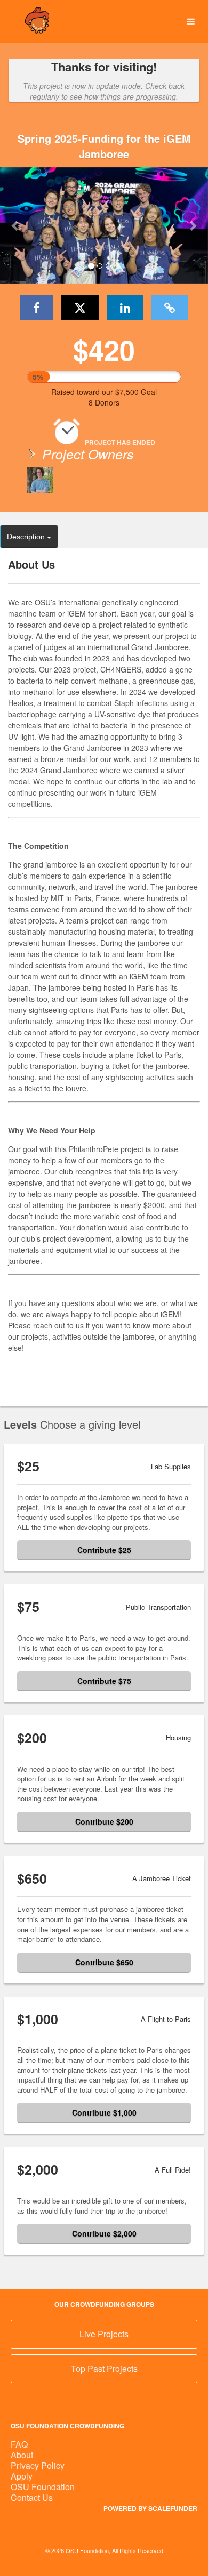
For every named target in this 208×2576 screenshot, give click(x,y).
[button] (16, 225)
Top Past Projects (104, 2368)
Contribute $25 (104, 1550)
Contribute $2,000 (104, 2233)
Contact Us (32, 2497)
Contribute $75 (104, 1681)
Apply (22, 2476)
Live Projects (104, 2334)
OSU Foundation (43, 2487)
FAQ (19, 2444)
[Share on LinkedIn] (125, 307)
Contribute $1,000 (104, 2112)
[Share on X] (80, 307)
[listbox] (104, 226)
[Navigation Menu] (191, 22)
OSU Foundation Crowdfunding (67, 2426)
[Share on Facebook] (37, 307)
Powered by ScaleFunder (150, 2508)
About (22, 2455)
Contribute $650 (104, 1962)
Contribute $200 (104, 1821)
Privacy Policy (38, 2465)
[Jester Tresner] (40, 480)
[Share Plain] (170, 307)
